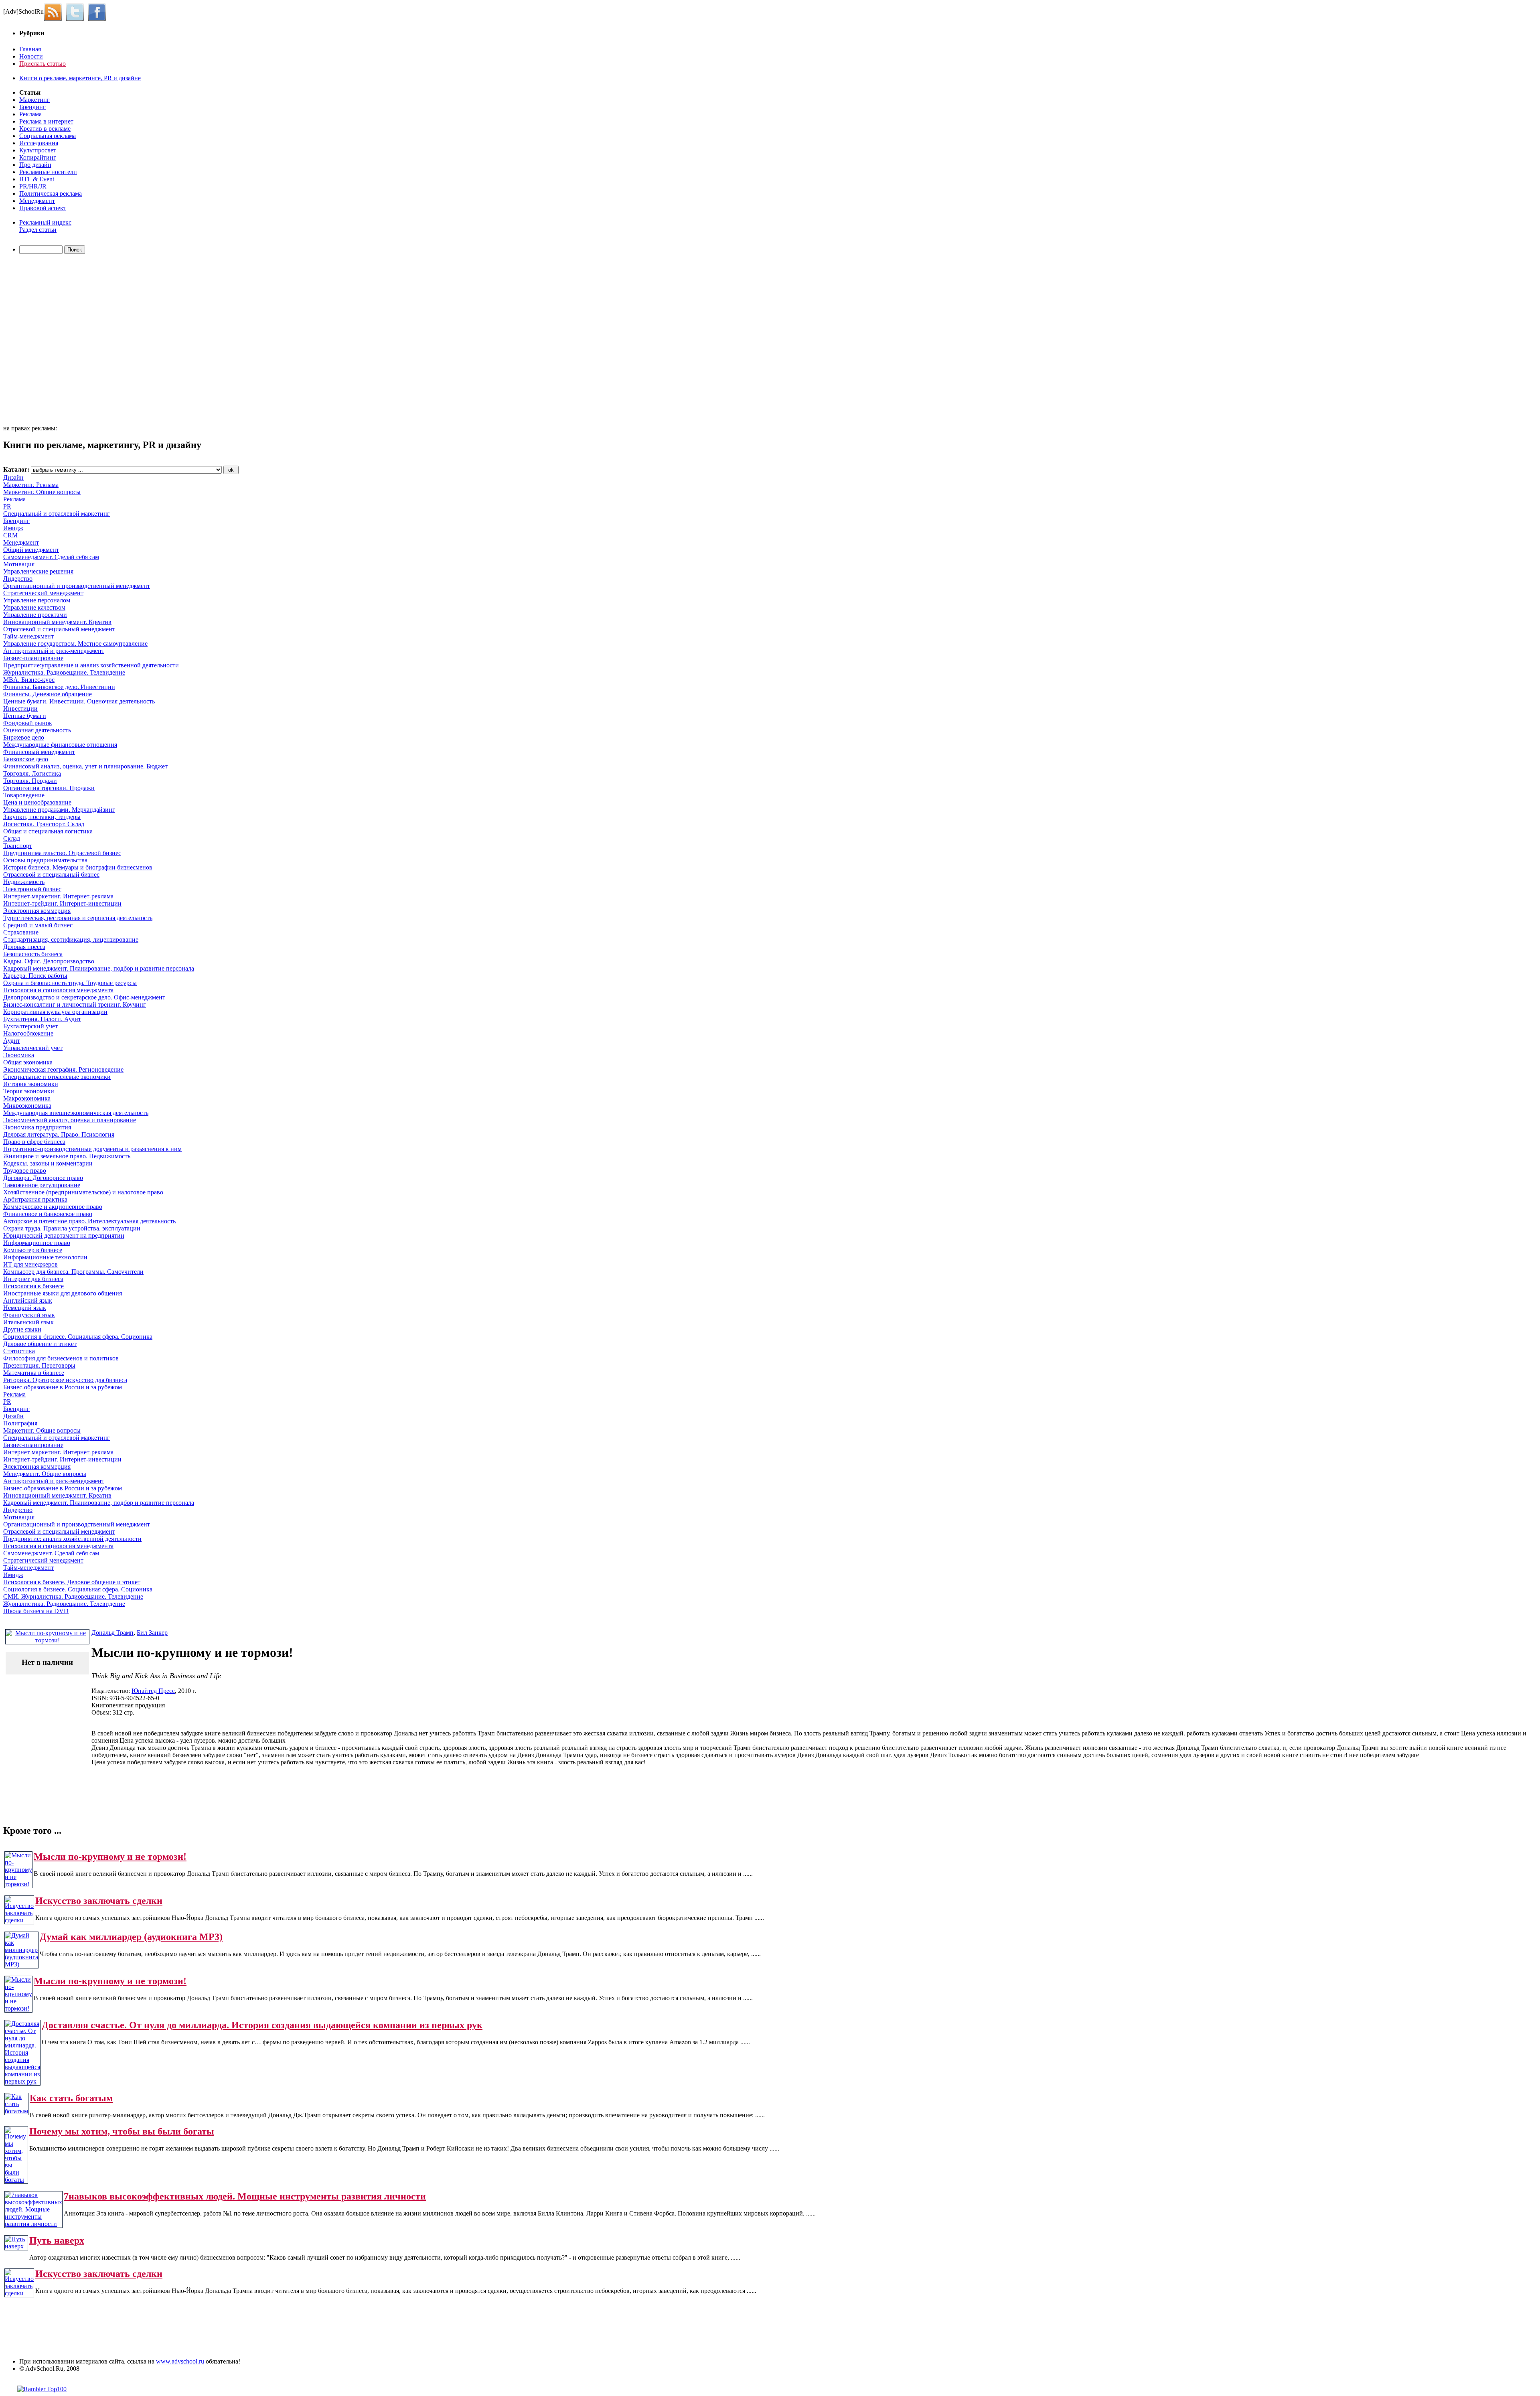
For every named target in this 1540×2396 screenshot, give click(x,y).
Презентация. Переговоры (39, 1365)
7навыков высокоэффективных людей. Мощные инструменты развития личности (245, 2196)
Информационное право (37, 1243)
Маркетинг (34, 100)
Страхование (21, 932)
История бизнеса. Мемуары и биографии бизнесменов (78, 867)
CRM (10, 535)
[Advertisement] (49, 341)
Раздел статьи (38, 230)
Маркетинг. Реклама (31, 485)
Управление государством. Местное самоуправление (75, 644)
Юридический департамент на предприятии (64, 1236)
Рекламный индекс (45, 222)
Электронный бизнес (32, 889)
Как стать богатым (71, 2098)
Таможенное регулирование (42, 1185)
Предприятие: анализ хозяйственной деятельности (72, 1539)
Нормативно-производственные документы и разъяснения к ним (92, 1149)
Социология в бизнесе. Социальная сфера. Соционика (78, 1337)
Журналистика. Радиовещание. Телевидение (64, 672)
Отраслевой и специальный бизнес (51, 875)
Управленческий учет (33, 1048)
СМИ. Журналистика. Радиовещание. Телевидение (73, 1596)
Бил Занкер (152, 1633)
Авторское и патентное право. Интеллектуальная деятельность (89, 1221)
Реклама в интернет (46, 121)
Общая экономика (28, 1062)
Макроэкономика (27, 1098)
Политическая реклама (51, 194)
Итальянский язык (28, 1322)
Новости (31, 56)
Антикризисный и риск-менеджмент (54, 651)
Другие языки (22, 1329)
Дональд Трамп (112, 1633)
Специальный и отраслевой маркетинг (57, 514)
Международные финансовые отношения (60, 745)
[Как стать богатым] (16, 2111)
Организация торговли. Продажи (49, 788)
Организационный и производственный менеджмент (77, 586)
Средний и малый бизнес (38, 925)
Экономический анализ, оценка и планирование (70, 1120)
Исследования (39, 143)
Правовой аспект (43, 208)
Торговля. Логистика (32, 773)
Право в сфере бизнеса (34, 1142)
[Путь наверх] (16, 2246)
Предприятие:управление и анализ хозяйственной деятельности (91, 665)
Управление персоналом (37, 600)
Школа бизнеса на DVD (36, 1611)
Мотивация (19, 564)
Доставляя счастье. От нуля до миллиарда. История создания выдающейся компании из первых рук (262, 2025)
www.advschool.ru (180, 2361)
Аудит (12, 1041)
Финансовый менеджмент (39, 752)
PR (7, 506)
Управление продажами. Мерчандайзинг (59, 810)
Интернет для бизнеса (33, 1279)
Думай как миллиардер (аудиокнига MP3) (131, 1937)
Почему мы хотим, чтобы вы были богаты (122, 2131)
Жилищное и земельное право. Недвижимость (67, 1156)
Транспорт (18, 846)
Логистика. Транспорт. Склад (44, 824)
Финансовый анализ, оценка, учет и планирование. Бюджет (85, 766)
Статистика (19, 1351)
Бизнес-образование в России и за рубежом (63, 1387)
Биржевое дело (24, 737)
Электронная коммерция (37, 911)
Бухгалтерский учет (30, 1026)
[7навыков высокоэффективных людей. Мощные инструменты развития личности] (33, 2224)
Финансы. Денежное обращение (48, 694)
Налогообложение (28, 1033)
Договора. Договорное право (43, 1178)
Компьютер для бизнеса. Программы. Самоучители (73, 1272)
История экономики (31, 1084)
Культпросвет (38, 150)
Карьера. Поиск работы (35, 976)
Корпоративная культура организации (55, 1012)
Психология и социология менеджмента (58, 990)
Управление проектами (35, 615)
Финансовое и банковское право (48, 1214)
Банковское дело (26, 759)
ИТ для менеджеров (30, 1264)
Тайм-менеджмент (28, 636)
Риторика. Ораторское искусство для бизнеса (65, 1380)
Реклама (30, 114)
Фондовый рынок (28, 723)
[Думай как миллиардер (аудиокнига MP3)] (21, 1964)
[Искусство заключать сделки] (19, 1920)
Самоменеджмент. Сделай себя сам (51, 557)
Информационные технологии (45, 1257)
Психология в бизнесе (33, 1286)
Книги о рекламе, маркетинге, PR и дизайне (80, 78)
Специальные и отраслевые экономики (57, 1077)
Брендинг (32, 107)
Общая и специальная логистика (48, 831)
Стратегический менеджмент (43, 593)
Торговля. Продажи (30, 781)
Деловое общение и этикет (40, 1344)
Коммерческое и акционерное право (53, 1207)
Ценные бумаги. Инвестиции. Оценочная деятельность (79, 701)
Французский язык (29, 1315)
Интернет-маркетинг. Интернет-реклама (58, 896)
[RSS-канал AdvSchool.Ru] (55, 11)
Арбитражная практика (35, 1199)
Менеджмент (37, 201)
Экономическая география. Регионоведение (63, 1069)
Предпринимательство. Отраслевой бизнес (62, 853)
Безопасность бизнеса (33, 954)
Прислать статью (43, 64)
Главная (30, 49)
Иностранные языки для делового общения (63, 1293)
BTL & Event (37, 179)
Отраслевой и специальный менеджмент (59, 629)
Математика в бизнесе (34, 1373)
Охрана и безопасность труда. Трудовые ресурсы (70, 983)
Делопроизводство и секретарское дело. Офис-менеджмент (84, 997)
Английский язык (28, 1300)
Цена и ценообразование (37, 802)
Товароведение (24, 795)
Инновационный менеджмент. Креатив (57, 622)
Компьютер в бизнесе (33, 1250)
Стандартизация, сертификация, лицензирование (71, 940)
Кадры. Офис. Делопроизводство (49, 961)
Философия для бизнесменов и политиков (61, 1358)
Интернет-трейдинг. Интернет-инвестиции (62, 903)
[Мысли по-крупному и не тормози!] (18, 1884)
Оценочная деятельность (37, 730)
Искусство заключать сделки (99, 1901)
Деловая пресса (24, 947)
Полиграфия (20, 1423)
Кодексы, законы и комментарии (48, 1163)
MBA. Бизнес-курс (29, 680)
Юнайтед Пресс (153, 1691)
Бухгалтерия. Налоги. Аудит (42, 1019)
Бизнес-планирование (33, 658)
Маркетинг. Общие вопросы (42, 492)
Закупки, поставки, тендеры (42, 817)
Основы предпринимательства (45, 860)
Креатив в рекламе (45, 129)
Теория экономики (29, 1091)
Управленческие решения (38, 571)
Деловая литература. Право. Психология (59, 1134)
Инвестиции (20, 708)
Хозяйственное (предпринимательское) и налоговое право (83, 1192)
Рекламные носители (48, 172)
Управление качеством (34, 607)
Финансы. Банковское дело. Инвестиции (59, 687)
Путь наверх (57, 2240)
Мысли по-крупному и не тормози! (110, 1857)
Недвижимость (24, 882)
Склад (12, 838)
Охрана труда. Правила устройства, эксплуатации (72, 1228)
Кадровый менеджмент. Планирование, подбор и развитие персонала (99, 968)
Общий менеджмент (31, 550)
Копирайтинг (38, 157)
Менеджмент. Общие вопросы (45, 1474)
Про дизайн (35, 165)
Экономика (19, 1055)
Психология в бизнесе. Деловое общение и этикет (72, 1582)
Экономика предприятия (37, 1127)
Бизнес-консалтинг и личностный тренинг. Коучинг (75, 1004)
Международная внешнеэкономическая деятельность (76, 1113)
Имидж (13, 528)
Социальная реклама (48, 136)
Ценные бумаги (25, 716)
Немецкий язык (25, 1308)
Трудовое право (25, 1171)
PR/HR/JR (33, 186)
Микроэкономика (27, 1106)
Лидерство (18, 579)
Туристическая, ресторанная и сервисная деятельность (78, 918)
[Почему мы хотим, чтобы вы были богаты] (16, 2180)
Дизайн (13, 477)
